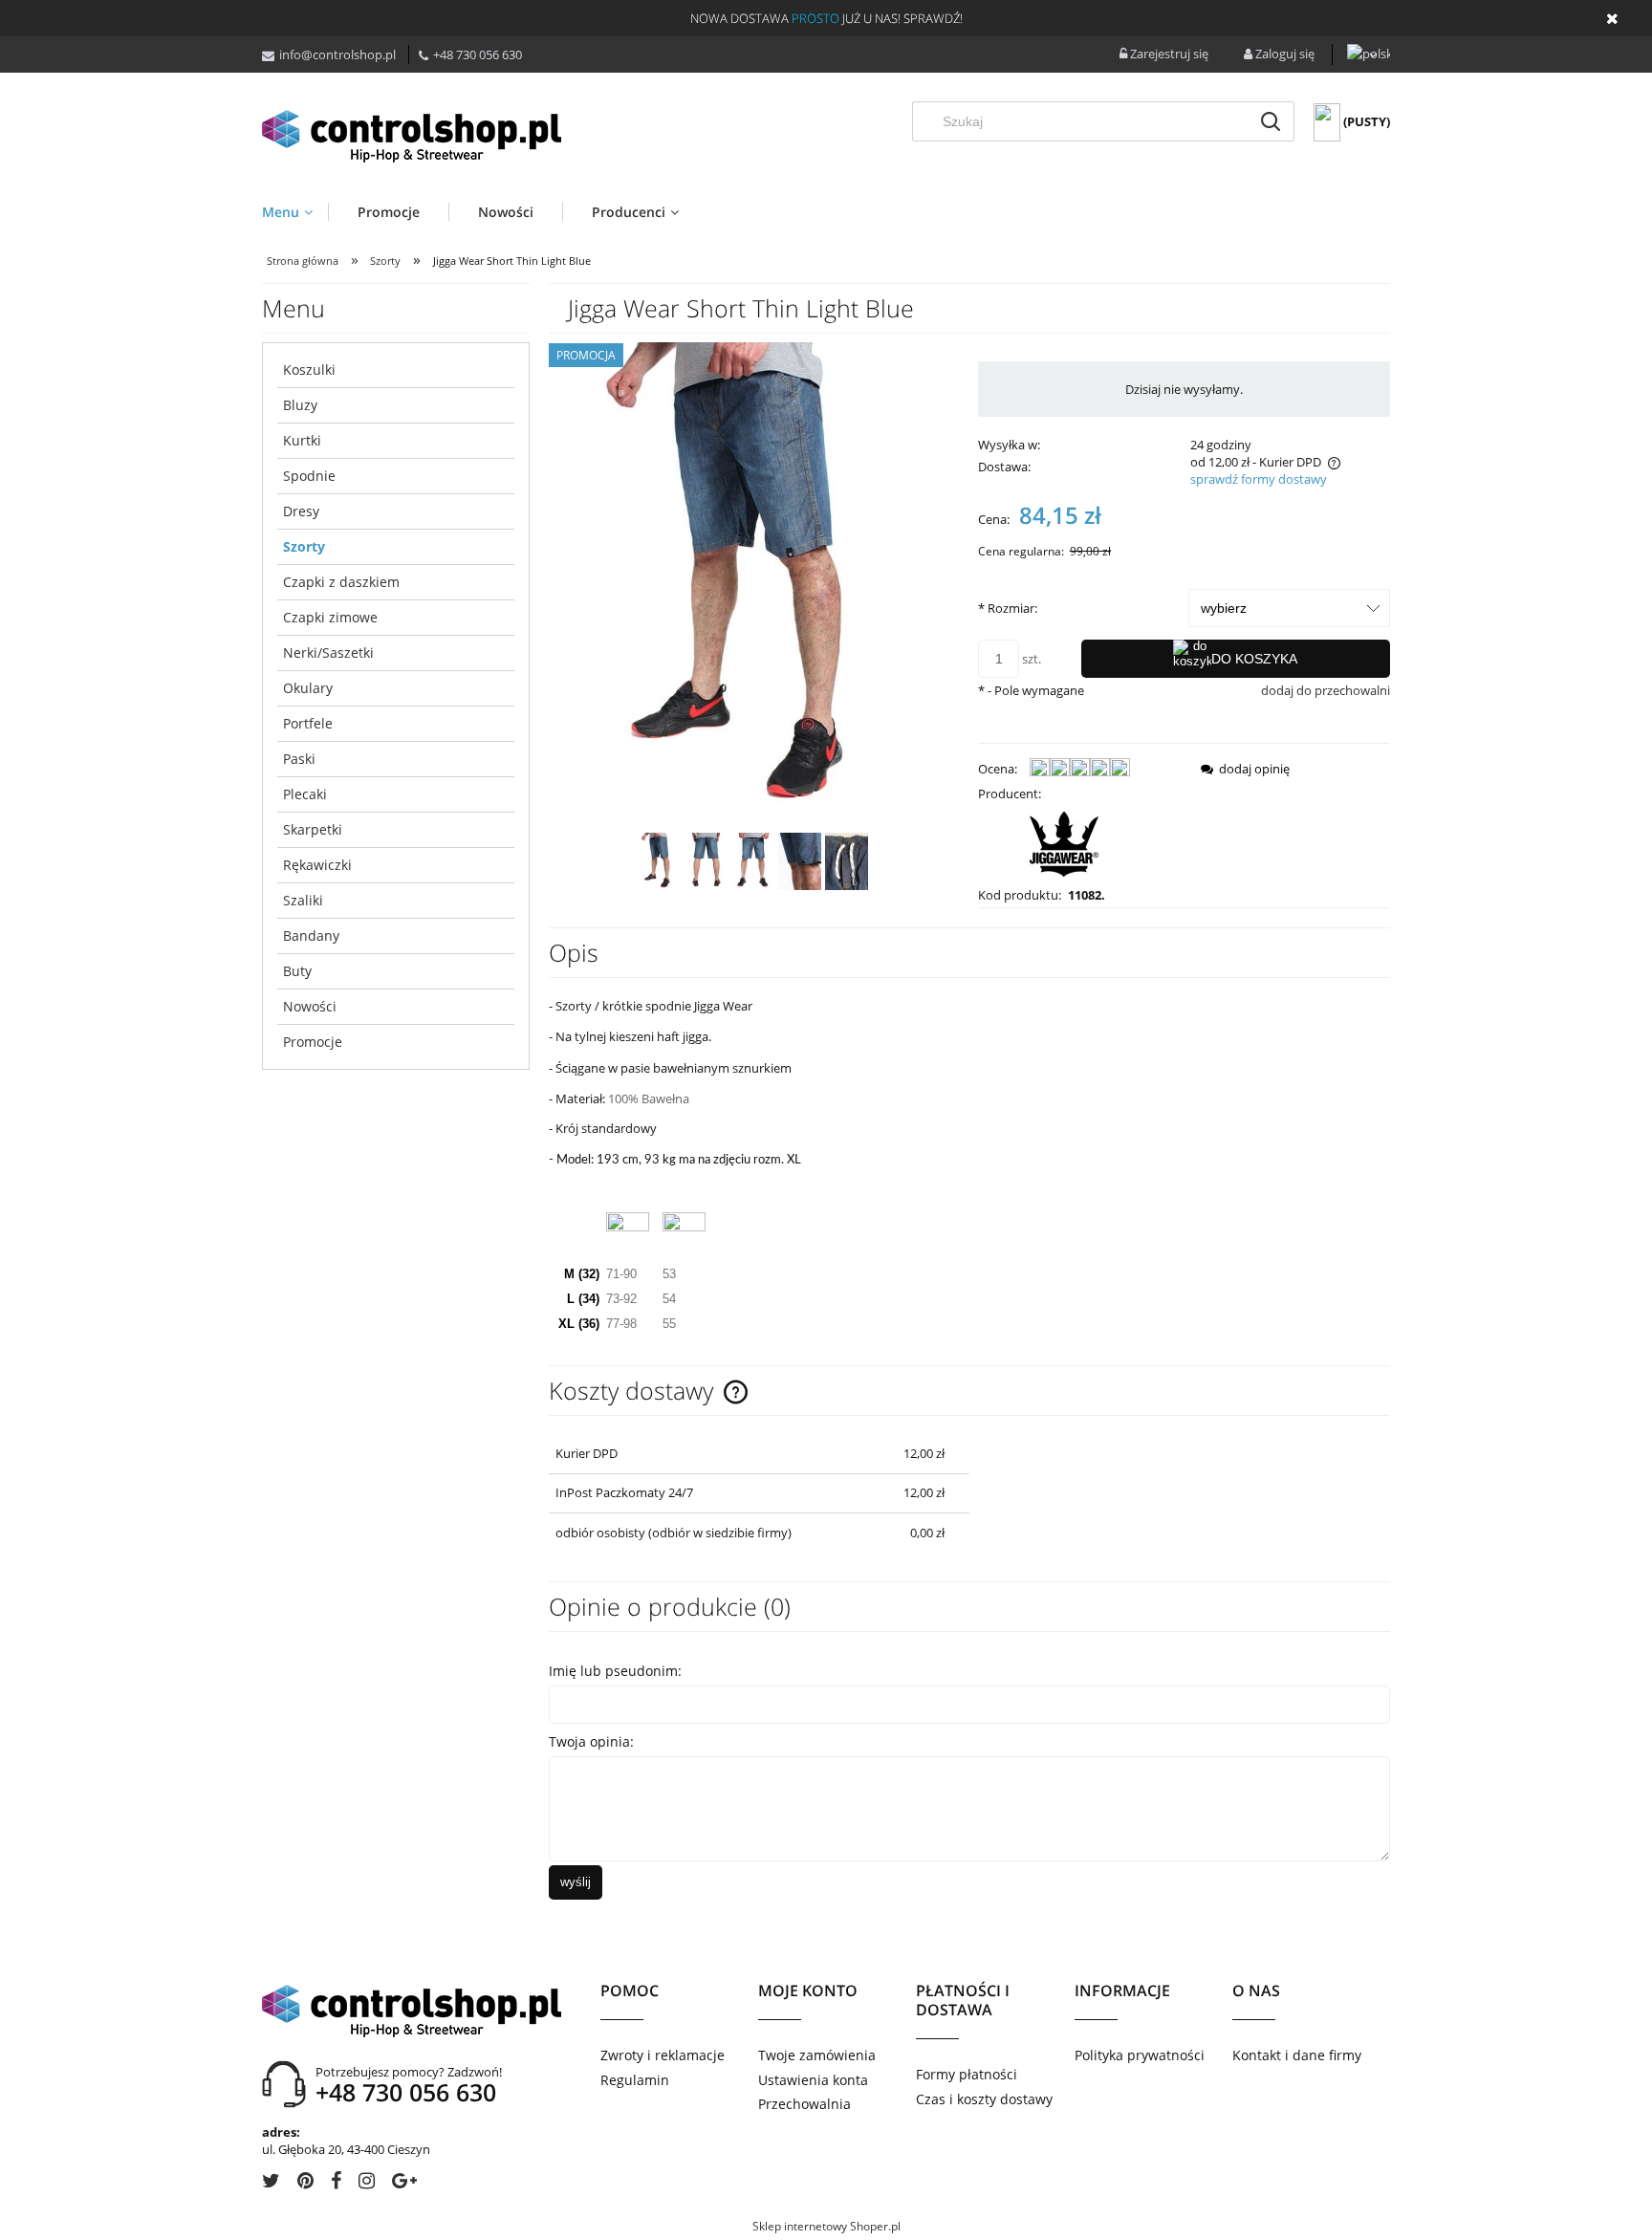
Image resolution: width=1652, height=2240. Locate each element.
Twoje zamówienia (817, 2055)
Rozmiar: (1008, 608)
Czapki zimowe (330, 617)
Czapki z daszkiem (341, 582)
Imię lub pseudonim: (615, 1671)
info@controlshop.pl (337, 54)
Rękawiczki (317, 865)
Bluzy (300, 405)
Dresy (301, 511)
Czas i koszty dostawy (984, 2099)
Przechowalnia (804, 2104)
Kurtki (302, 440)
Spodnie (309, 476)
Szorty (304, 546)
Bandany (311, 935)
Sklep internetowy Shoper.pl (826, 2226)
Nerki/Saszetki (328, 652)
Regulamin (635, 2080)
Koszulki (309, 370)
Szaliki (303, 900)
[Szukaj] (1271, 121)
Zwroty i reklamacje (663, 2055)
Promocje (313, 1042)
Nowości (310, 1006)
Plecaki (305, 794)
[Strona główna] (419, 135)
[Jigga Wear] (1064, 842)
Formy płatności (967, 2074)
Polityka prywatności (1140, 2055)
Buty (297, 971)
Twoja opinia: (591, 1741)
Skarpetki (313, 829)
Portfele (308, 723)
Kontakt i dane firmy (1297, 2055)
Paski (299, 759)
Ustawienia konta (813, 2080)
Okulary (308, 688)
